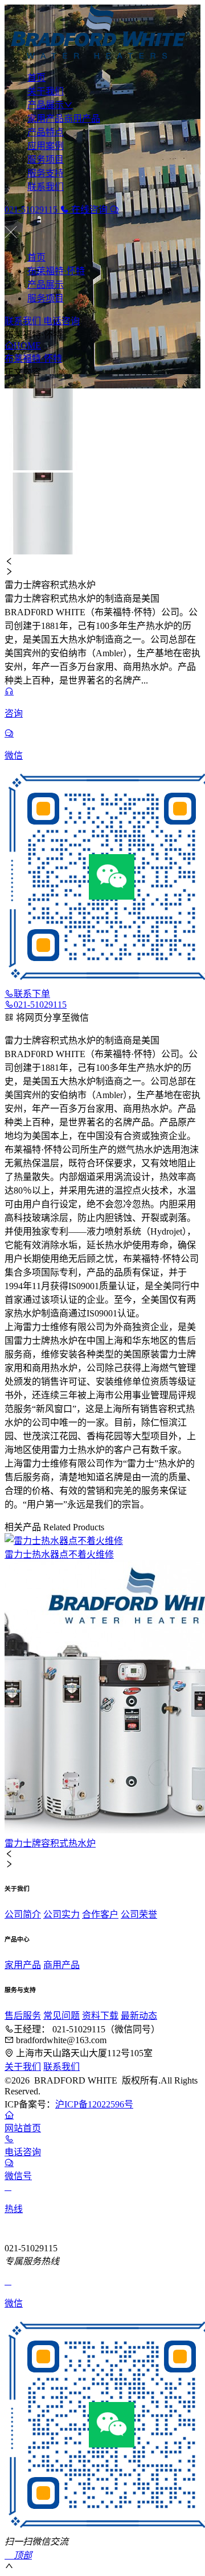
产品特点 (46, 132)
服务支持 (46, 173)
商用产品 (82, 119)
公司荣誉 (139, 1914)
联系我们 (46, 187)
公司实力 (61, 1914)
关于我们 (46, 91)
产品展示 (46, 105)
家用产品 (46, 119)
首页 (36, 78)
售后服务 (23, 2016)
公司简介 (23, 1914)
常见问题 (61, 2016)
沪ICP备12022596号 (94, 2104)
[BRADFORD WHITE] (102, 33)
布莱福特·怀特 (56, 271)
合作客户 (100, 1914)
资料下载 (100, 2016)
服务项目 (46, 160)
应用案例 (46, 146)
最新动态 (139, 2016)
